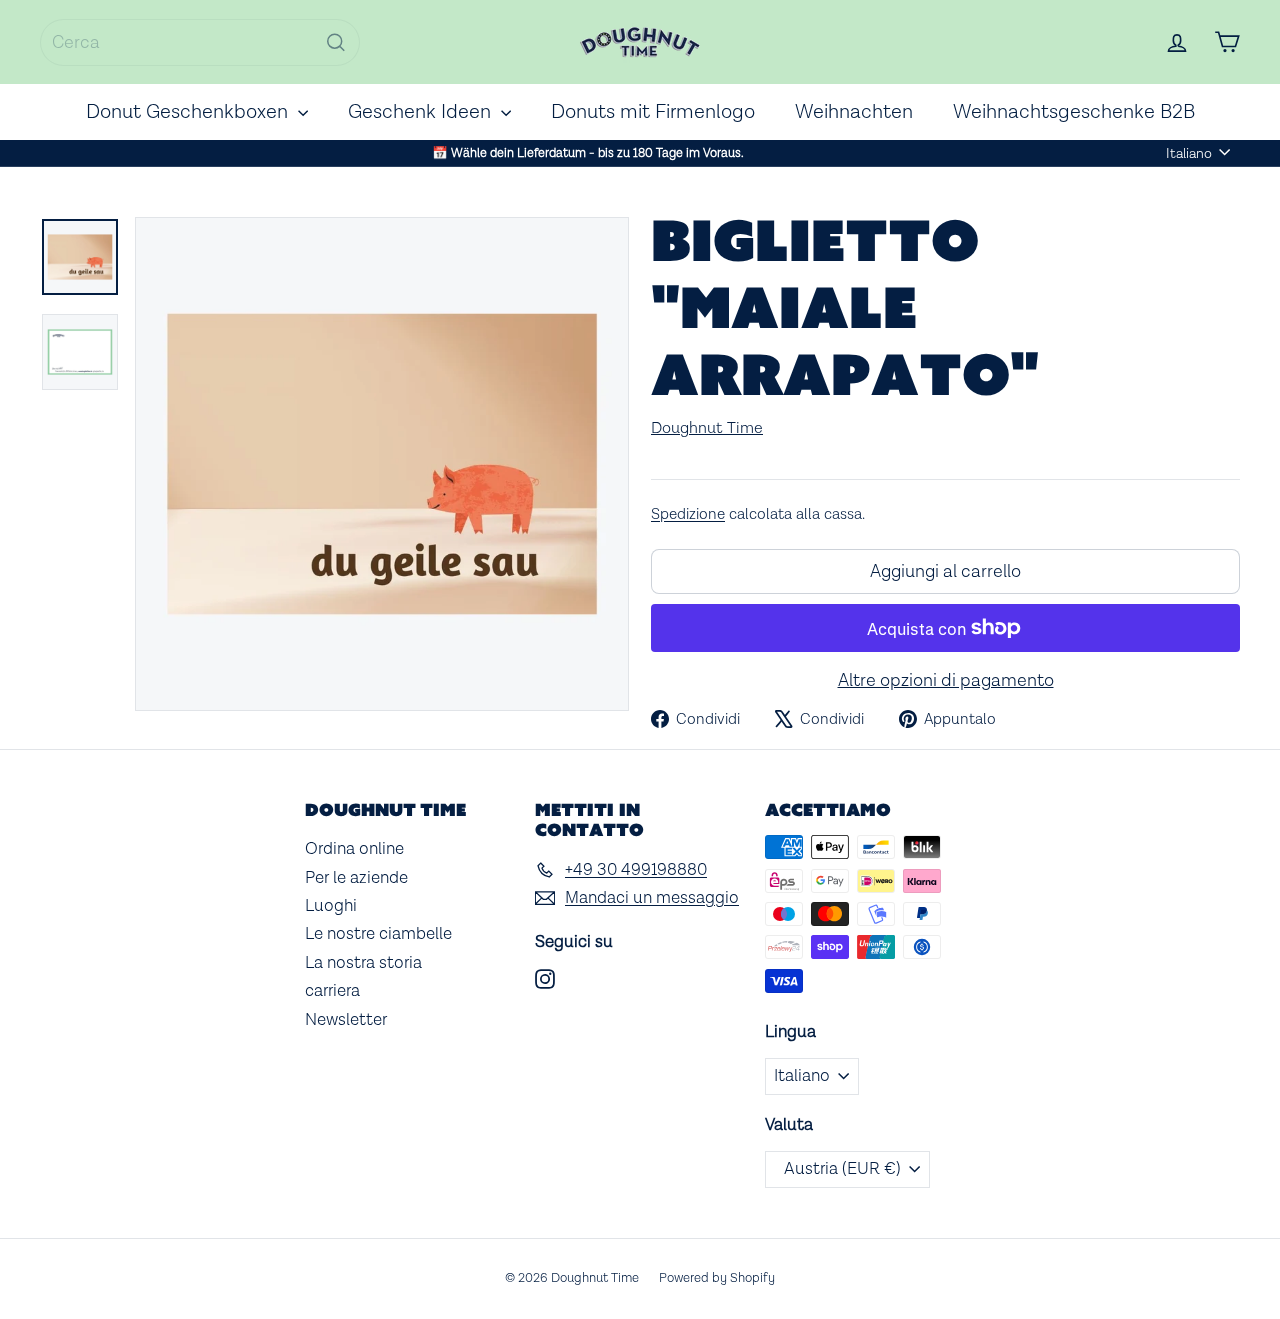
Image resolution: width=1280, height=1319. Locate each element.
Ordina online (354, 849)
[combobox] (200, 42)
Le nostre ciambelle (378, 934)
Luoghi (331, 906)
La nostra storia (363, 963)
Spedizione (688, 514)
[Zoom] (382, 464)
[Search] (336, 42)
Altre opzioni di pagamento (946, 681)
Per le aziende (356, 878)
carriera (332, 991)
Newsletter (346, 1020)
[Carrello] (1227, 42)
